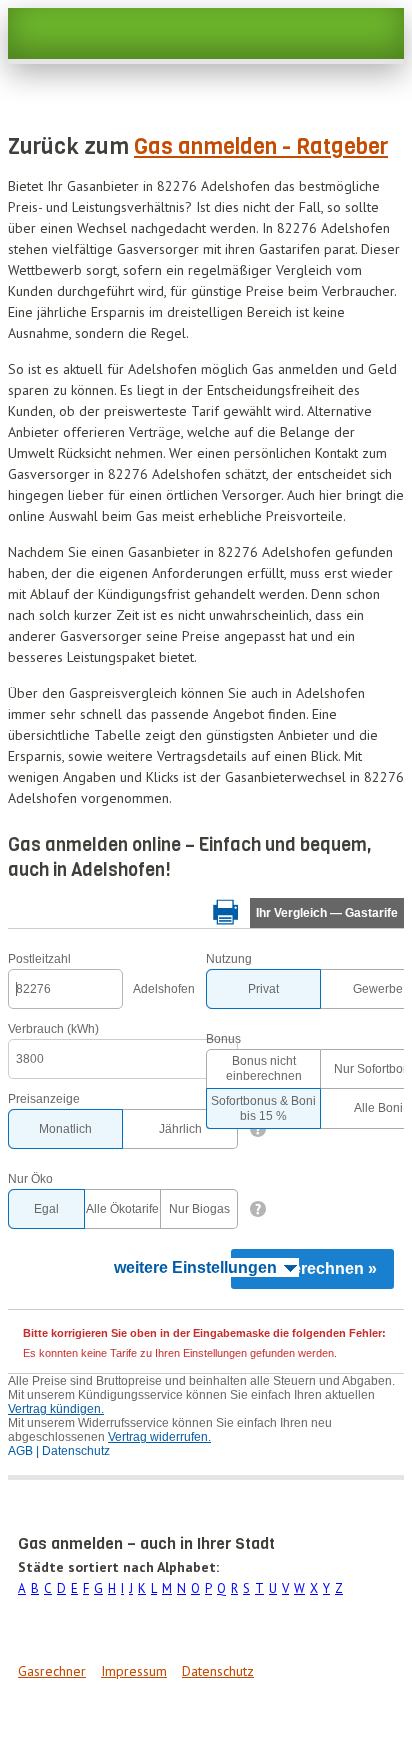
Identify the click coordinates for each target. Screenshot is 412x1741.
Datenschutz (218, 1671)
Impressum (134, 1671)
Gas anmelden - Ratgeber (261, 146)
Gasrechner (52, 1671)
